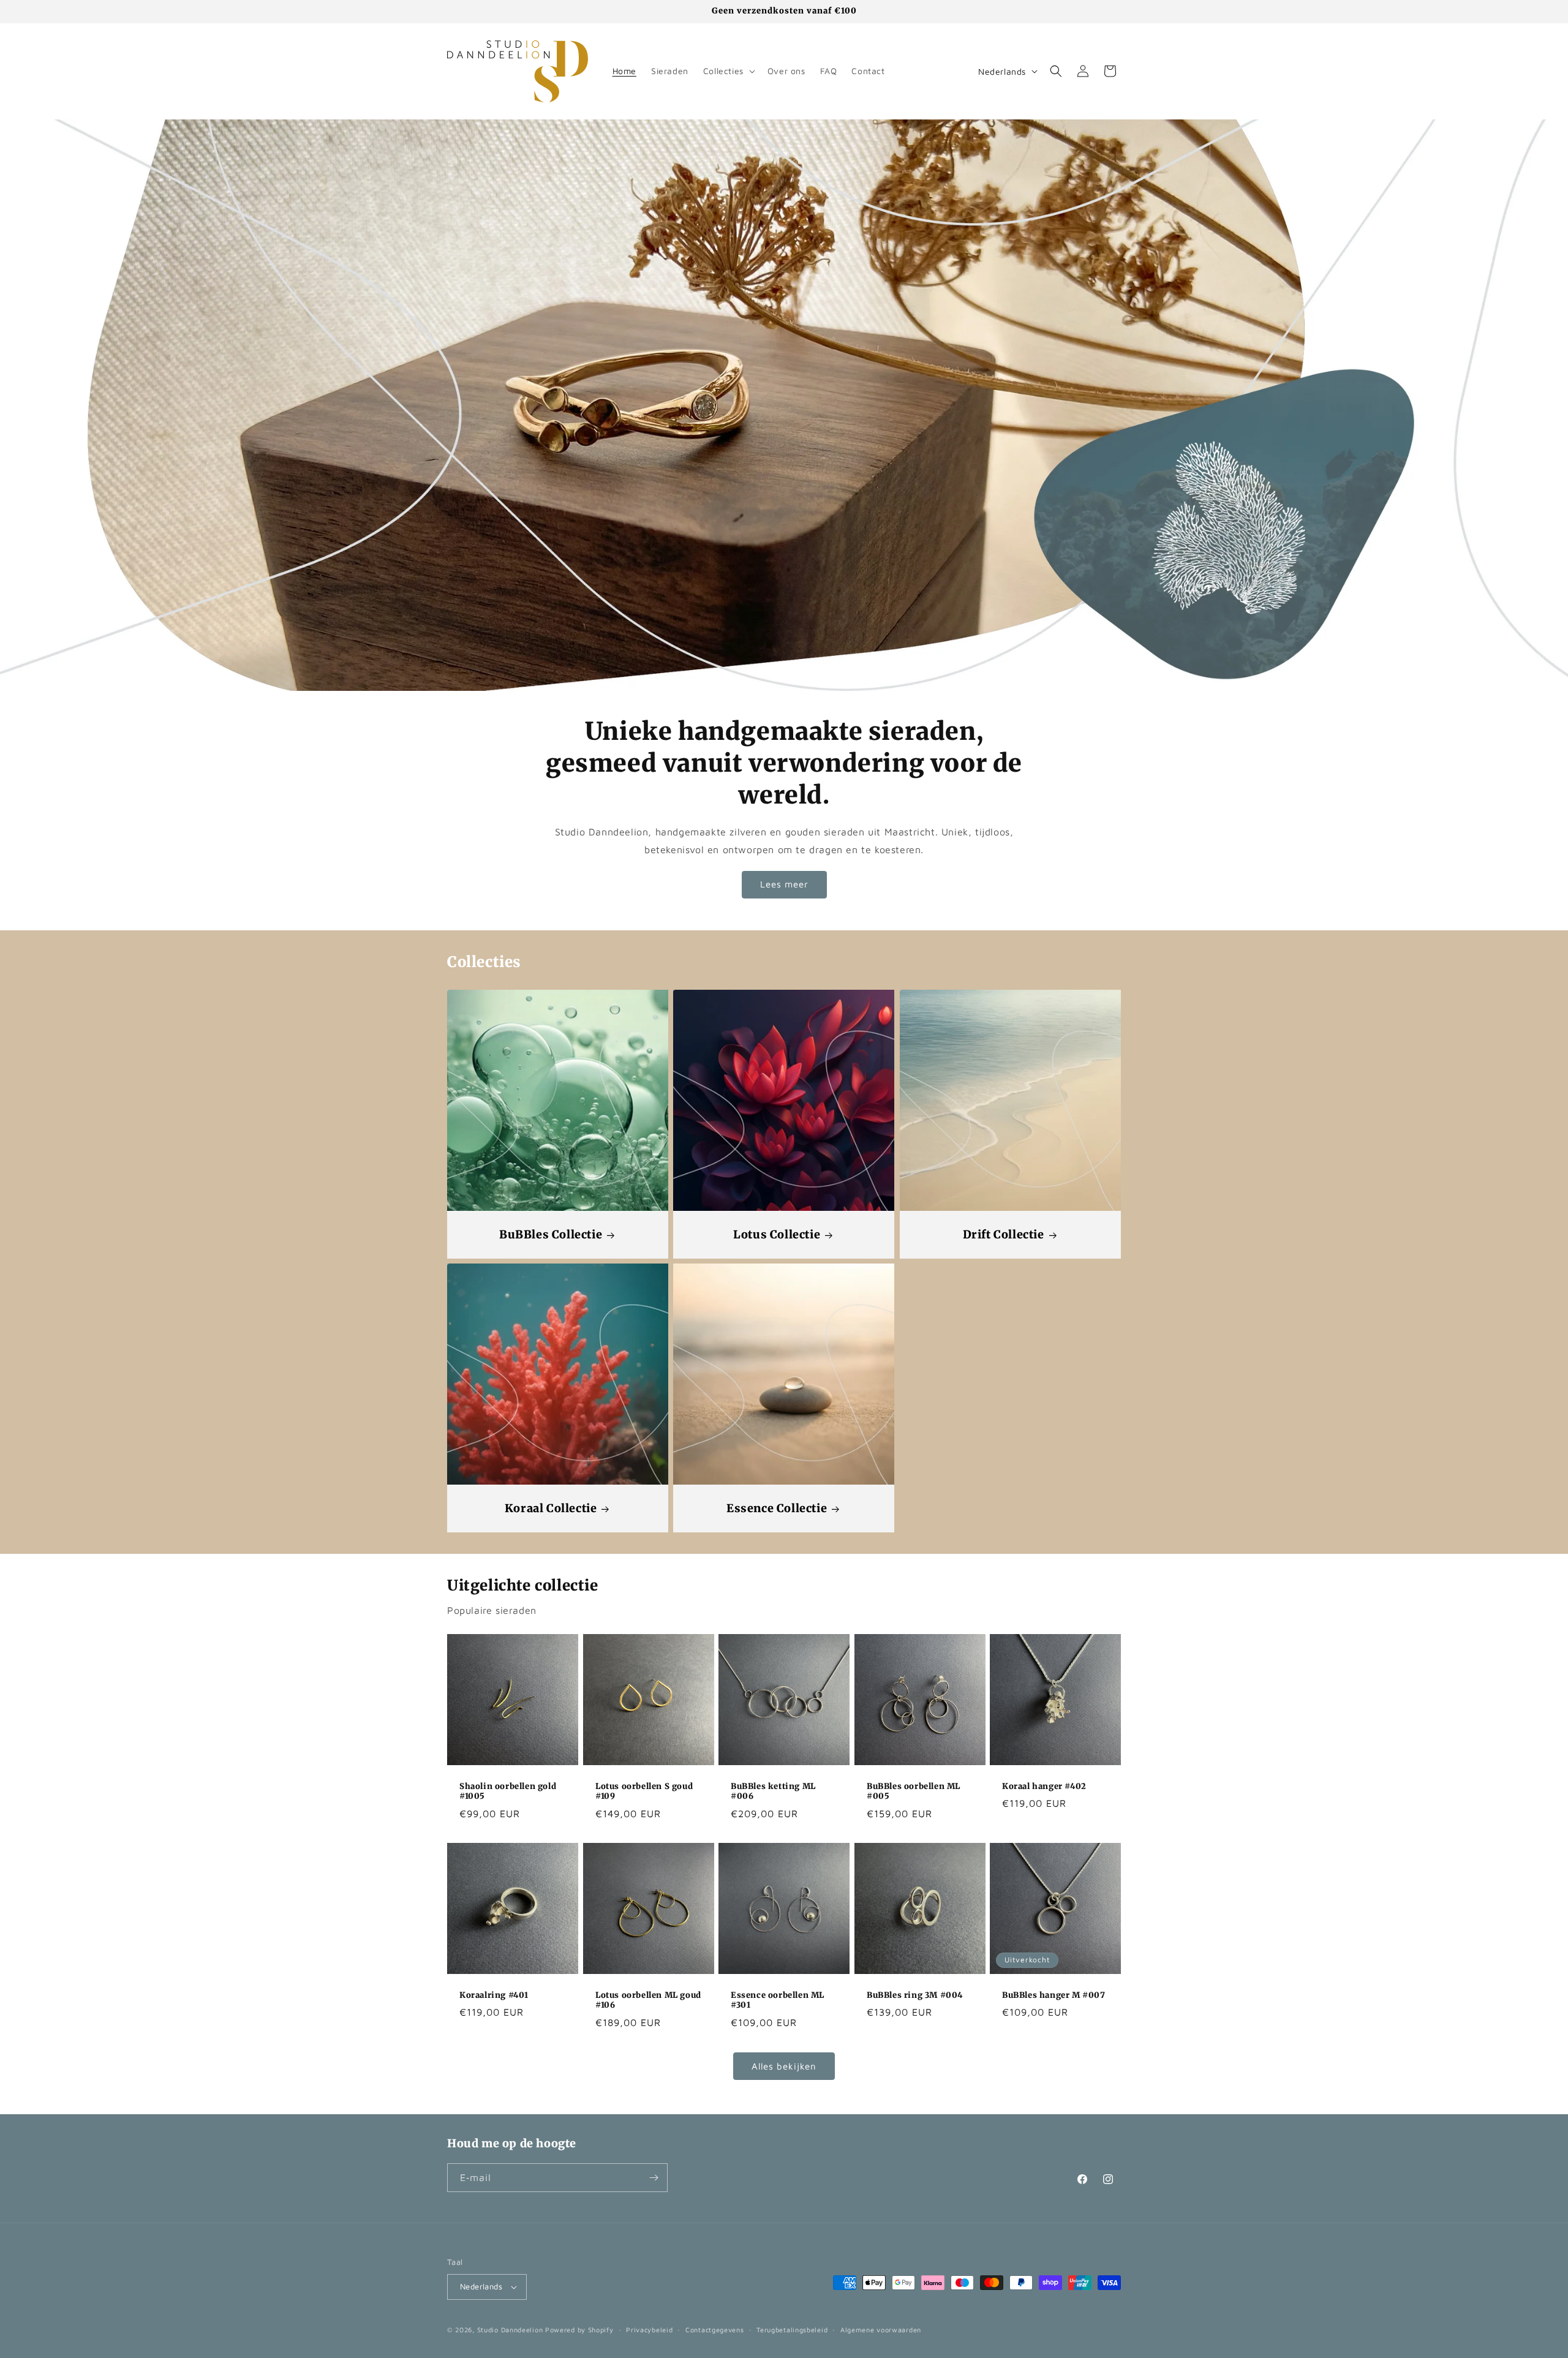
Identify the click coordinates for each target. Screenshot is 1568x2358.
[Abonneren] (654, 2178)
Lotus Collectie (777, 1234)
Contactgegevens (715, 2330)
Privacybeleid (649, 2330)
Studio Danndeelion (510, 2330)
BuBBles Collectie (551, 1234)
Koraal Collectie (551, 1508)
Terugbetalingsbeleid (792, 2330)
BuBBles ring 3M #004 (915, 1995)
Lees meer (784, 884)
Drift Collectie (1003, 1234)
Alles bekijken (784, 2066)
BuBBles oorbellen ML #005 (914, 1792)
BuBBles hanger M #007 (1054, 1995)
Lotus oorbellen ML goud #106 (648, 2000)
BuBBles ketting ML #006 (773, 1792)
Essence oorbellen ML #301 (778, 2000)
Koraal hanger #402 (1044, 1787)
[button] (728, 71)
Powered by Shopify (579, 2330)
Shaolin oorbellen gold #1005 (508, 1792)
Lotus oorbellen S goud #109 (644, 1792)
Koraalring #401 (494, 1995)
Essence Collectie (777, 1508)
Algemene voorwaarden (881, 2330)
